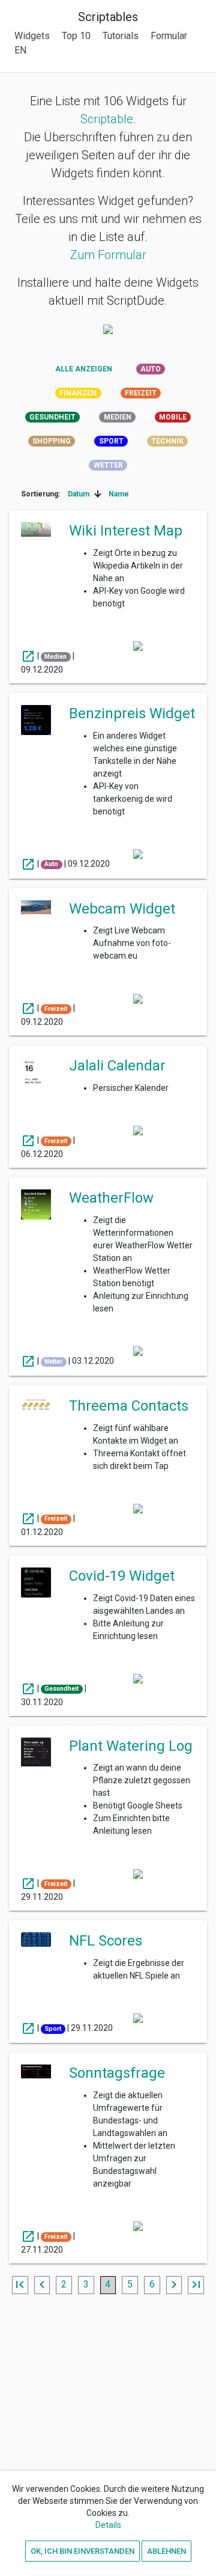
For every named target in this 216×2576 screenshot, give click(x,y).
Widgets (32, 36)
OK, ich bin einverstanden (82, 2550)
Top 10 (76, 36)
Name (119, 494)
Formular (169, 36)
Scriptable (107, 119)
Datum (79, 494)
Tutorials (121, 36)
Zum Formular (108, 255)
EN (20, 50)
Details (108, 2525)
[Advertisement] (108, 2434)
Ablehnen (166, 2550)
